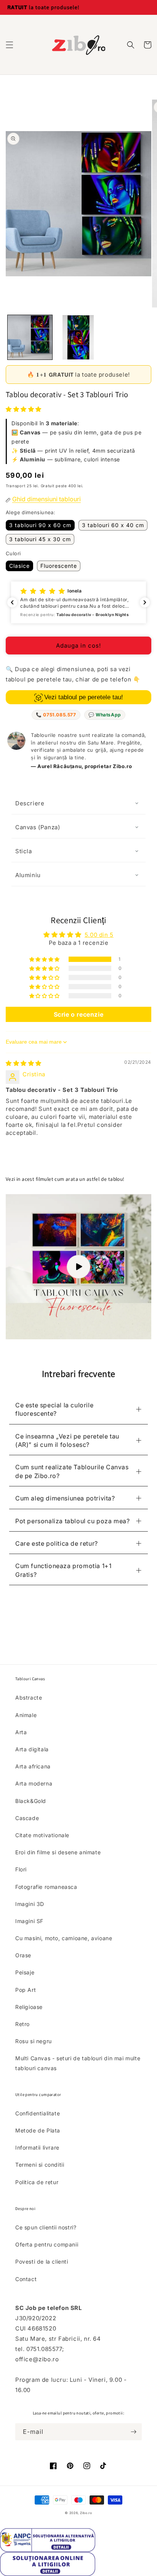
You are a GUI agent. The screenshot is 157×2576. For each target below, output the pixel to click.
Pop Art (26, 1990)
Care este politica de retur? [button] (57, 1543)
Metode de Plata (38, 2130)
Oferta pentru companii (47, 2244)
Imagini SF (29, 1921)
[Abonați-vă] (133, 2432)
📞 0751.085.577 (56, 715)
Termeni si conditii (40, 2165)
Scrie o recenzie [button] (79, 1014)
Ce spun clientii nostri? (46, 2227)
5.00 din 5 (99, 935)
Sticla (24, 851)
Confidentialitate (38, 2113)
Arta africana (33, 1766)
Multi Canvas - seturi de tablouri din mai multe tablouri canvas (78, 2063)
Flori (21, 1869)
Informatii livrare (37, 2147)
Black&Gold (31, 1801)
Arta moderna (34, 1783)
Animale (26, 1715)
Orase (23, 1955)
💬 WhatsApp (105, 715)
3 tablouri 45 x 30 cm (40, 539)
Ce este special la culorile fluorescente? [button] (54, 1409)
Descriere (30, 803)
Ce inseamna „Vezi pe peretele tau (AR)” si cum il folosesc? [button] (67, 1440)
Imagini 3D (30, 1904)
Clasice (19, 566)
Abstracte (29, 1698)
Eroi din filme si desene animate (58, 1852)
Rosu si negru (34, 2041)
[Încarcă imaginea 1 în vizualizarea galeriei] (30, 337)
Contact (26, 2279)
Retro (22, 2024)
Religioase (29, 2007)
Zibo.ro (86, 2513)
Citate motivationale (42, 1835)
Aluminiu (28, 875)
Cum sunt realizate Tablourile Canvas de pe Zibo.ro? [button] (72, 1471)
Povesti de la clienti (42, 2262)
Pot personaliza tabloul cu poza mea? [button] (73, 1521)
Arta (21, 1732)
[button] (10, 45)
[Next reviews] (145, 602)
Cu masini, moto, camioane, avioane (64, 1938)
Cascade (27, 1818)
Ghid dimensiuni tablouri (46, 499)
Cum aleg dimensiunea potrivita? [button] (65, 1498)
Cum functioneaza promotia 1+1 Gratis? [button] (63, 1570)
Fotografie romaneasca (46, 1887)
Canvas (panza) (38, 827)
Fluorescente (59, 566)
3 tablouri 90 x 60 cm (40, 525)
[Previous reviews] (12, 602)
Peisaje (25, 1972)
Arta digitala (32, 1749)
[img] (24, 1063)
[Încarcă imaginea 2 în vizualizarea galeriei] (78, 337)
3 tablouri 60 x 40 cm (113, 525)
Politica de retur (37, 2182)
